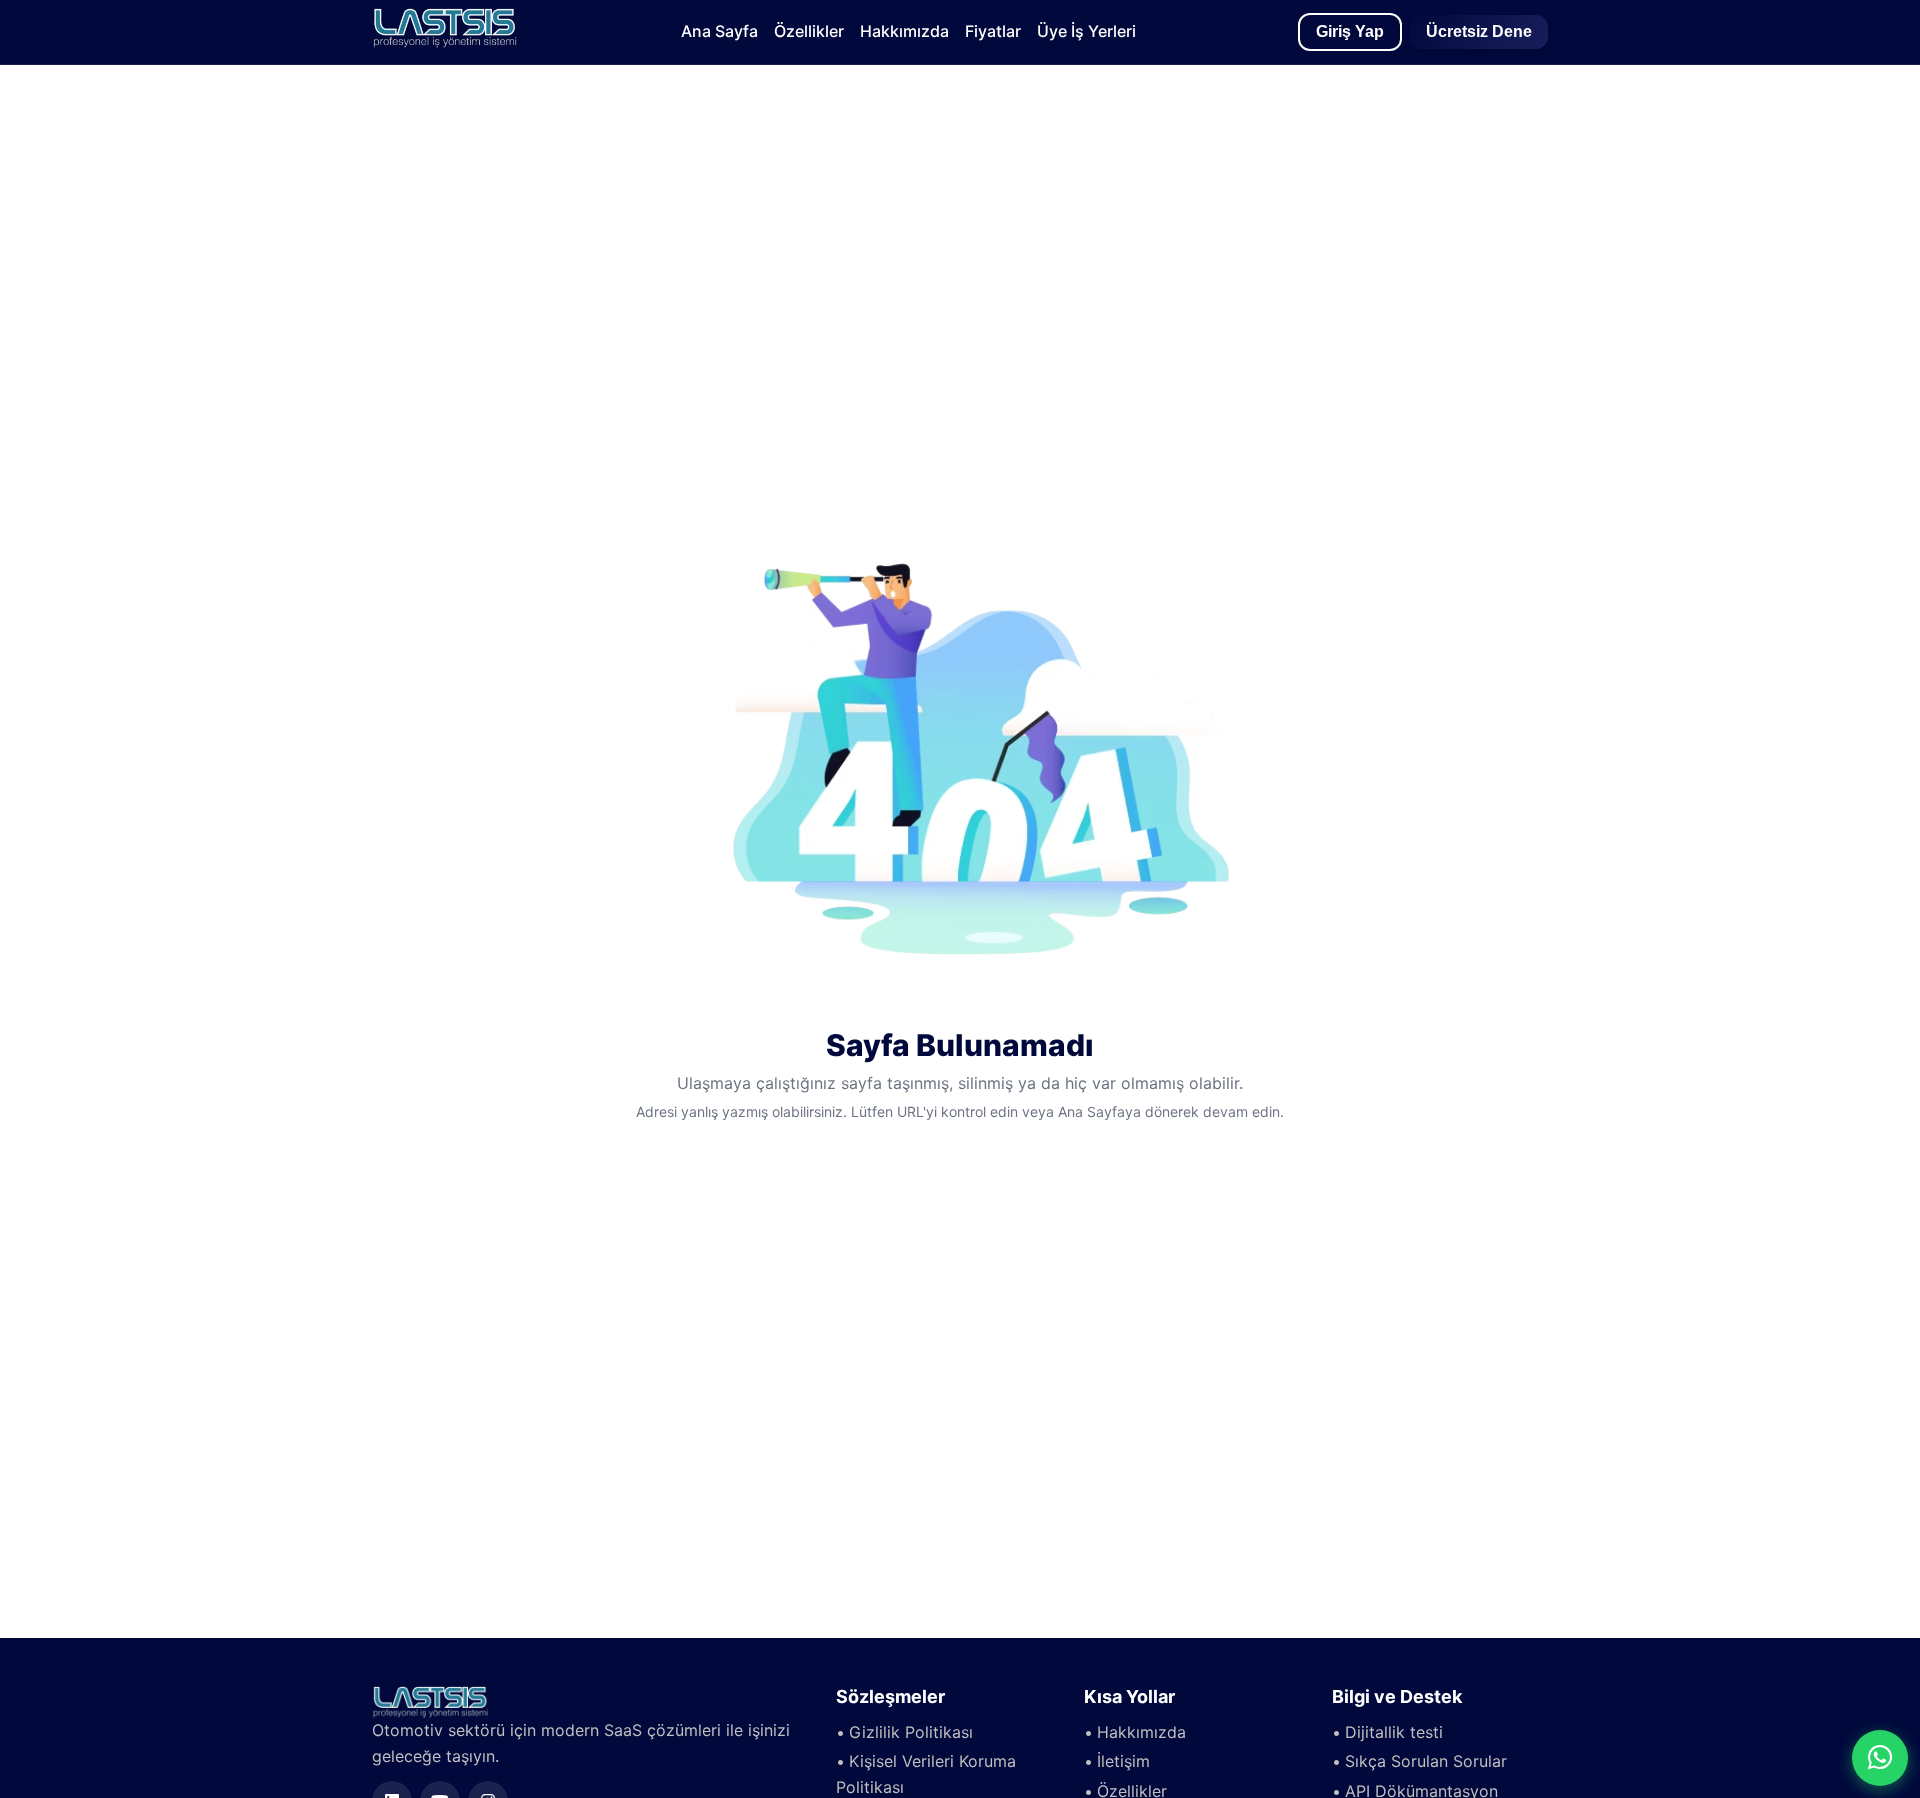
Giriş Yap (1350, 31)
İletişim (1123, 1761)
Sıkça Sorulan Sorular (1426, 1761)
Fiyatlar (993, 31)
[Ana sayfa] (445, 42)
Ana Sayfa (719, 31)
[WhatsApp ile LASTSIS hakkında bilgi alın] (1880, 1758)
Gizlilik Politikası (911, 1732)
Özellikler (809, 31)
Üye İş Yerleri (1086, 31)
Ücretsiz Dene (1479, 31)
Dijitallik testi (1394, 1732)
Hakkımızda (904, 31)
